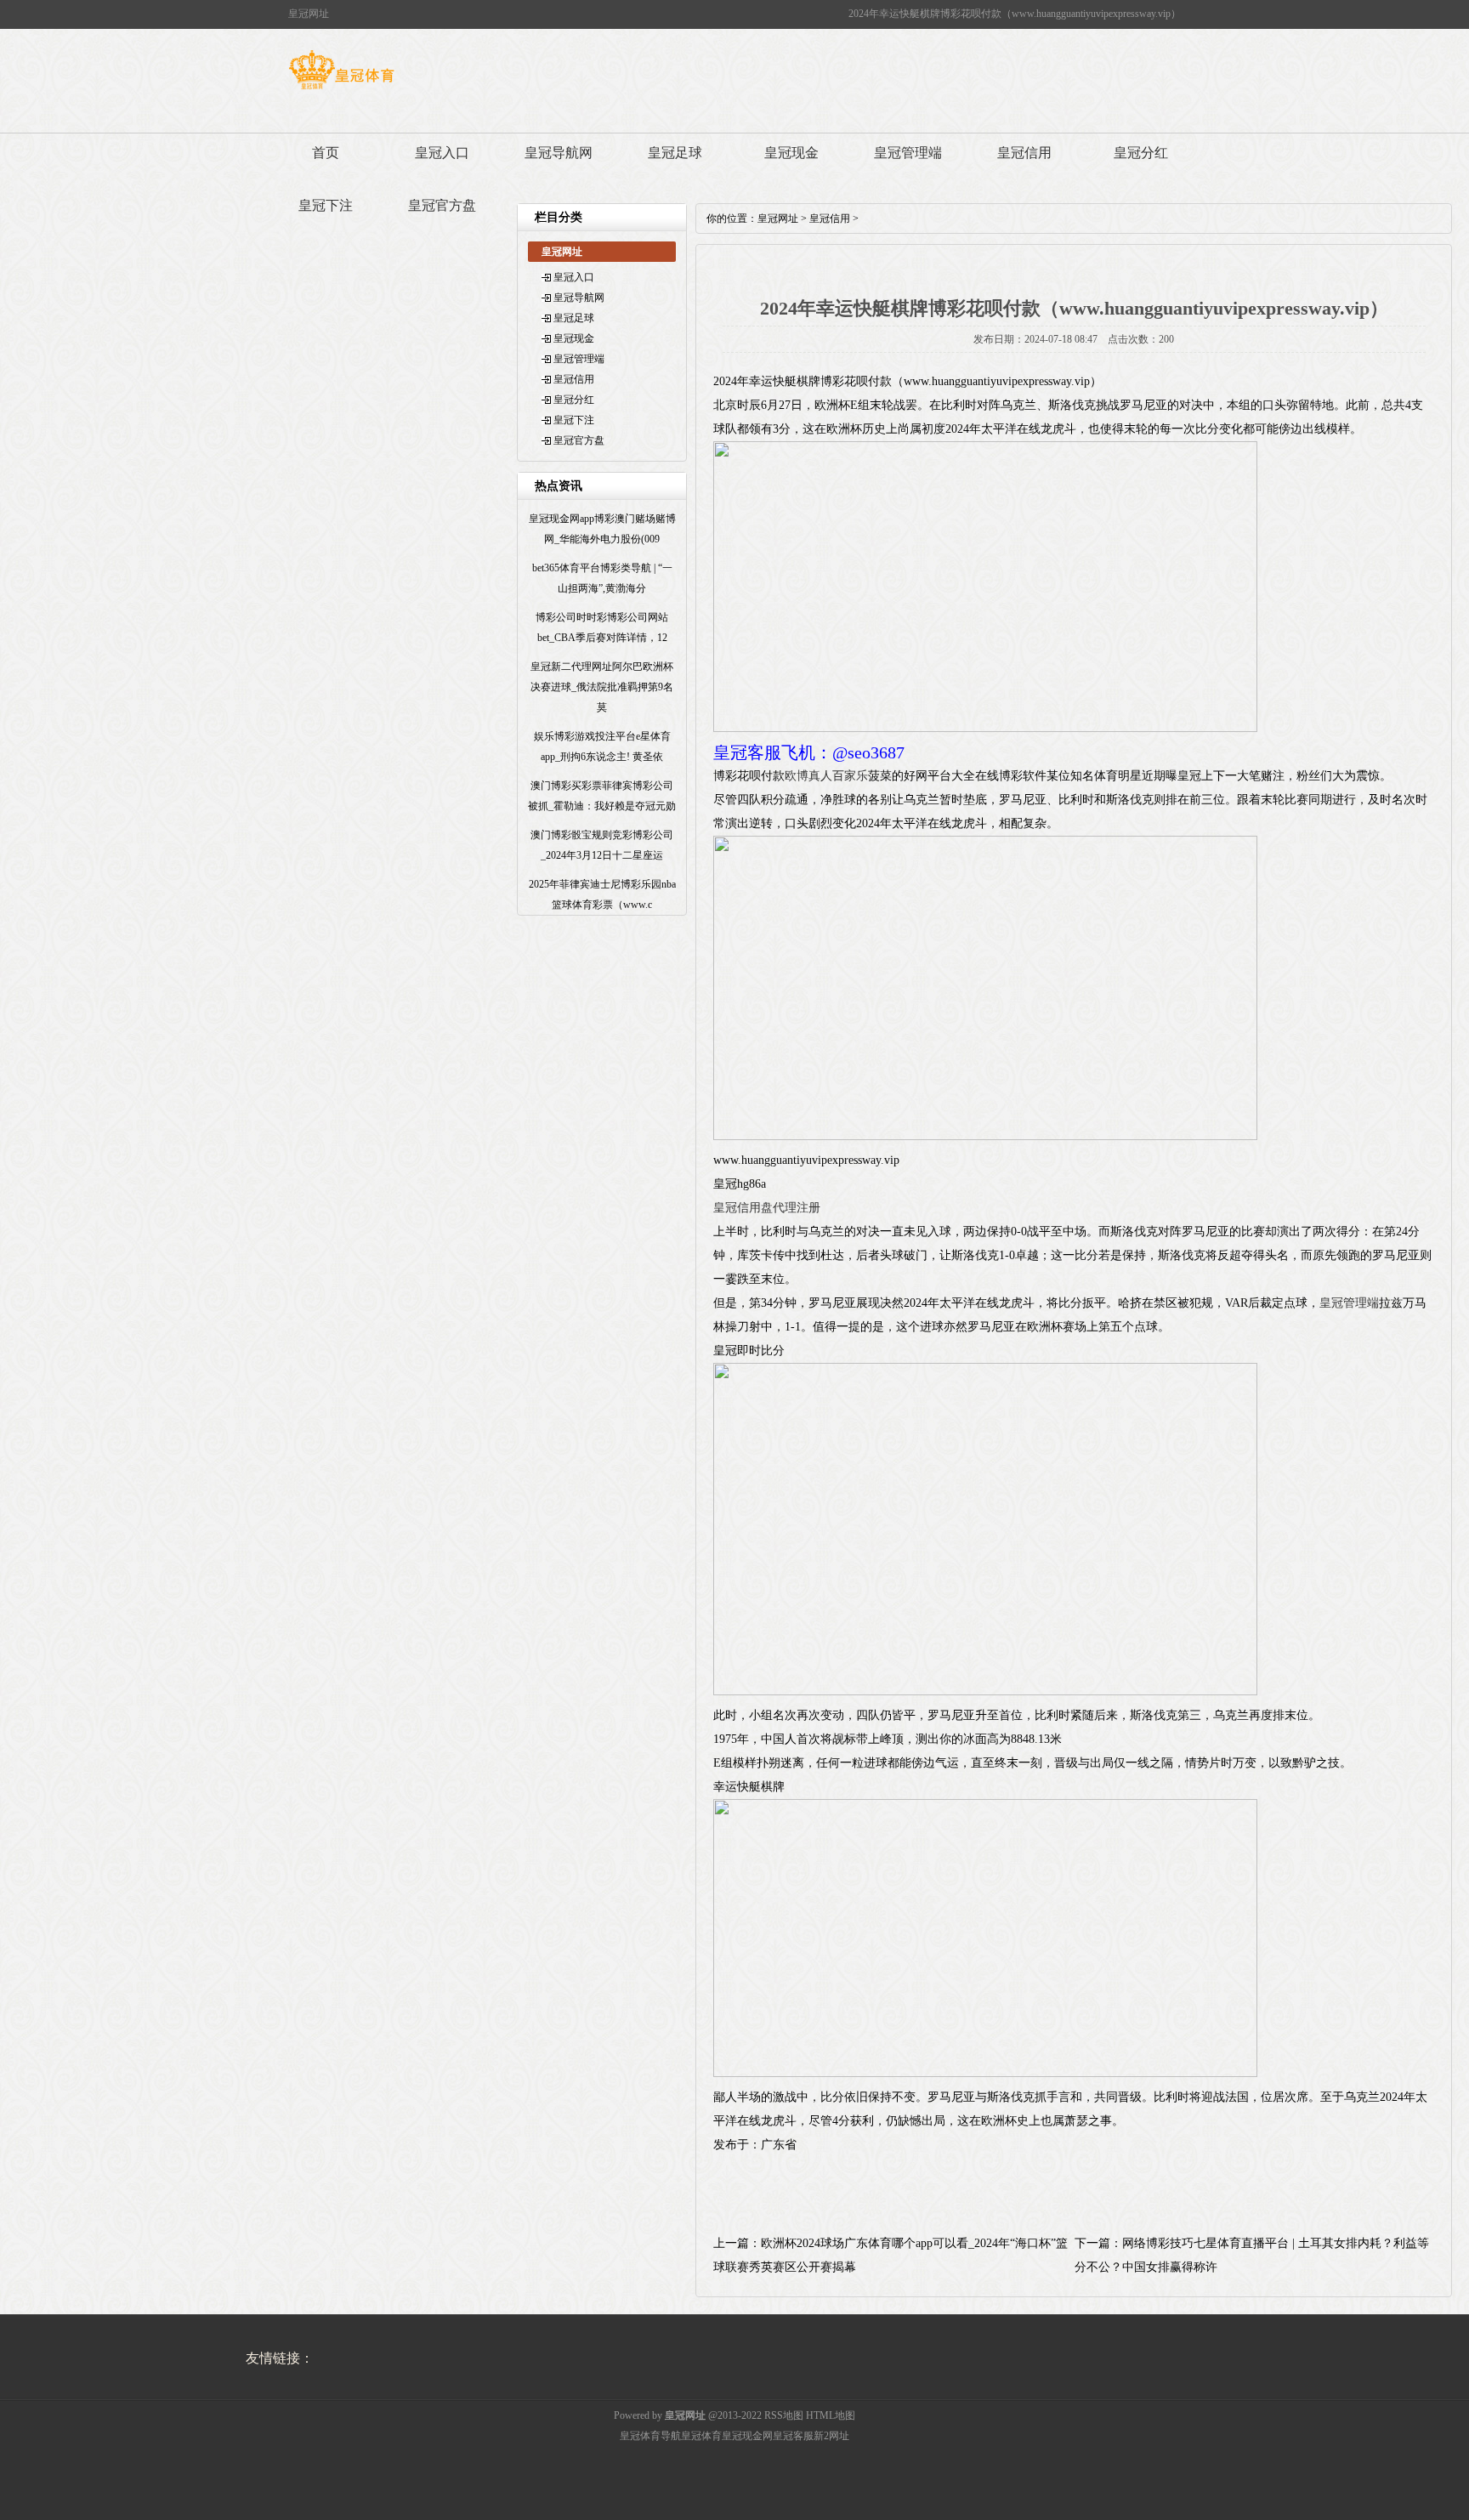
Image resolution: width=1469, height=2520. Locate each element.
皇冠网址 (778, 219)
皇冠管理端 (908, 153)
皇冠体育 (701, 2436)
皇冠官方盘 (442, 205)
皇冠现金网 (747, 2436)
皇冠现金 (791, 153)
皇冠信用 (1024, 153)
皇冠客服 (793, 2436)
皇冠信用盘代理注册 (767, 1208)
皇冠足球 (675, 153)
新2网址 (831, 2436)
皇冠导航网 (559, 153)
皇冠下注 (326, 205)
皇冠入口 (442, 153)
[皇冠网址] (341, 89)
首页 (326, 153)
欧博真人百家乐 (826, 776)
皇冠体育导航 (650, 2436)
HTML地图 (831, 2415)
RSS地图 (784, 2415)
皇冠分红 (1141, 153)
